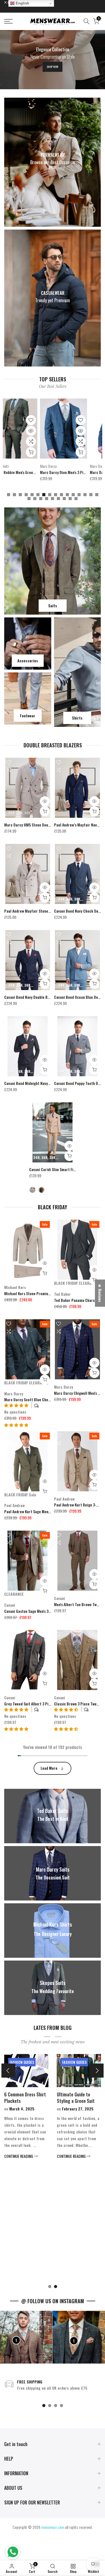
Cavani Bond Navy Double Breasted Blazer (38, 997)
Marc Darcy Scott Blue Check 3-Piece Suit (39, 1399)
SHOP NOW (53, 67)
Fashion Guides (83, 2062)
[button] (16, 1425)
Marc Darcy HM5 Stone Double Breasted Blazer (42, 825)
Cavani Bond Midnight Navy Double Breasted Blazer (46, 1083)
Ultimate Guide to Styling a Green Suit (32, 2098)
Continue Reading (80, 2277)
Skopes (59, 466)
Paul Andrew (14, 1505)
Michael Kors (15, 1287)
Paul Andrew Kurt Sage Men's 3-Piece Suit (38, 1511)
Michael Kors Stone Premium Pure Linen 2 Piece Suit (47, 1293)
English (22, 3)
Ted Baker (62, 1294)
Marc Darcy (13, 466)
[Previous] (8, 2071)
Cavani (10, 1605)
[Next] (97, 2071)
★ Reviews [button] (100, 1293)
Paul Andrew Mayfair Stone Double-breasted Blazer (46, 911)
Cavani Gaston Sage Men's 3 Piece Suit (35, 1611)
